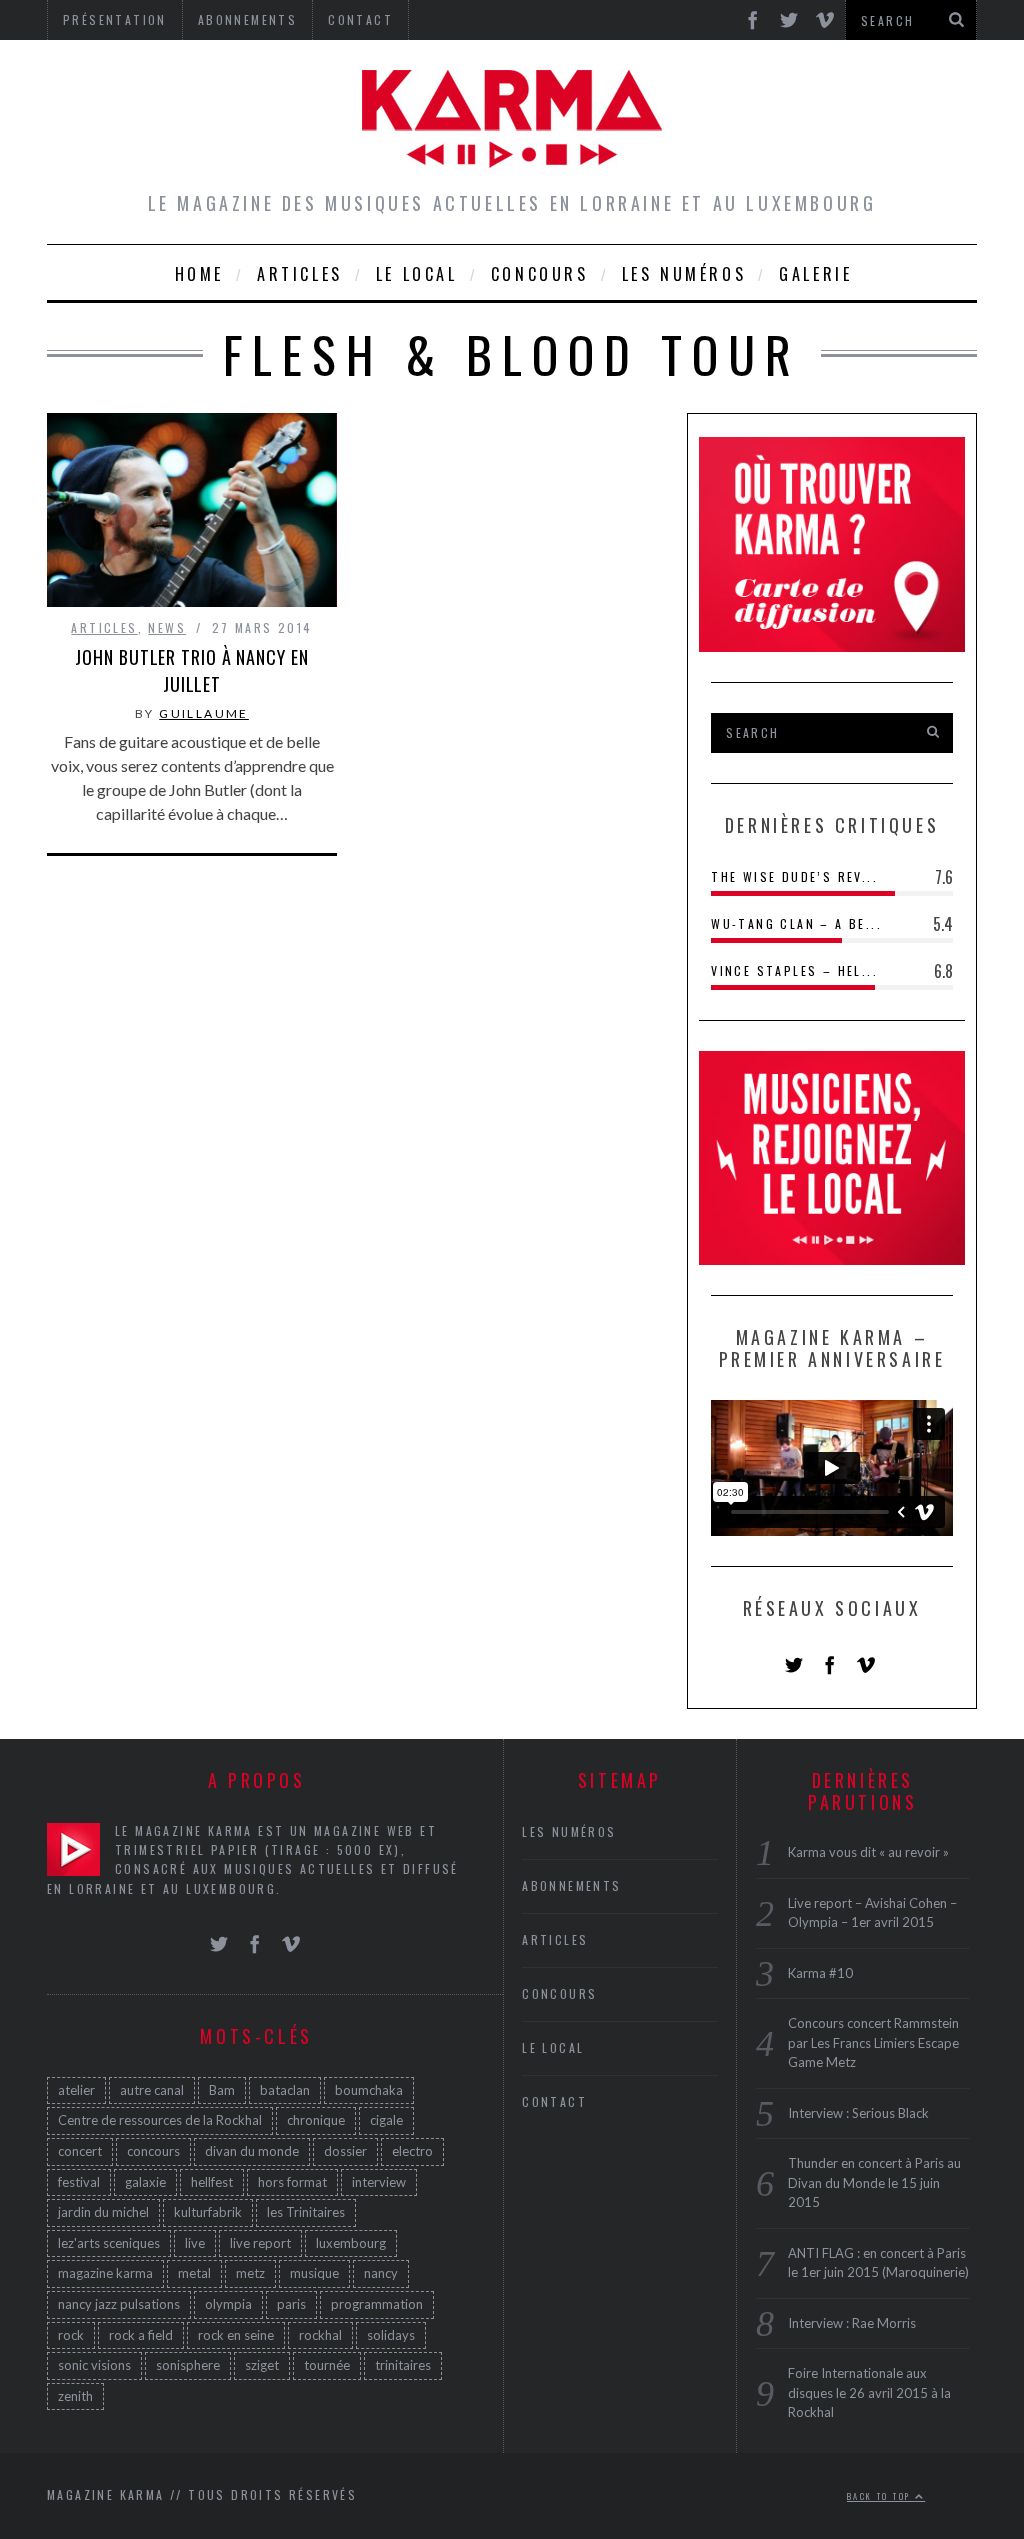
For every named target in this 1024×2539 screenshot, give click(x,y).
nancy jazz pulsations (119, 2304)
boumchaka (369, 2090)
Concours (540, 274)
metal (194, 2273)
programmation (377, 2304)
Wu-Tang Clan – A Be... (796, 923)
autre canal (152, 2090)
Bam (222, 2090)
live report (260, 2243)
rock (71, 2335)
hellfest (212, 2182)
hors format (292, 2182)
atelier (76, 2090)
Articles (300, 274)
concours (153, 2151)
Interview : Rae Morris (852, 2323)
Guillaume (204, 713)
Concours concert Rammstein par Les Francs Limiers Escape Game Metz (873, 2042)
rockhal (320, 2335)
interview (379, 2182)
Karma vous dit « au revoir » (868, 1852)
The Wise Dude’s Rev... (794, 876)
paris (291, 2304)
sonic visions (94, 2365)
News (167, 627)
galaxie (145, 2182)
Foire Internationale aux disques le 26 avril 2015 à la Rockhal (869, 2392)
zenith (75, 2396)
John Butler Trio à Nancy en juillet (191, 670)
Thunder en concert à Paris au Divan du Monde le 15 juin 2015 (874, 2182)
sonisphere (188, 2365)
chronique (316, 2120)
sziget (262, 2365)
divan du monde (252, 2151)
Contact (554, 2101)
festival (79, 2182)
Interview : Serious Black (858, 2113)
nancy (381, 2273)
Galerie (815, 274)
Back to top (881, 2496)
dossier (345, 2151)
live (195, 2243)
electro (412, 2151)
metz (250, 2273)
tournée (327, 2365)
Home (199, 274)
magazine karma (105, 2273)
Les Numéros (684, 274)
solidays (391, 2335)
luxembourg (351, 2243)
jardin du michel (103, 2212)
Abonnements (571, 1885)
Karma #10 (820, 1973)
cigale (386, 2120)
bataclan (285, 2090)
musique (314, 2273)
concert (80, 2151)
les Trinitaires (306, 2212)
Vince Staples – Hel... (794, 970)
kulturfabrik (208, 2212)
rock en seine (236, 2335)
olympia (228, 2304)
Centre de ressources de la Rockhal (160, 2120)
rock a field (141, 2335)
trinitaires (403, 2365)
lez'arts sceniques (109, 2243)
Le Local (417, 274)
